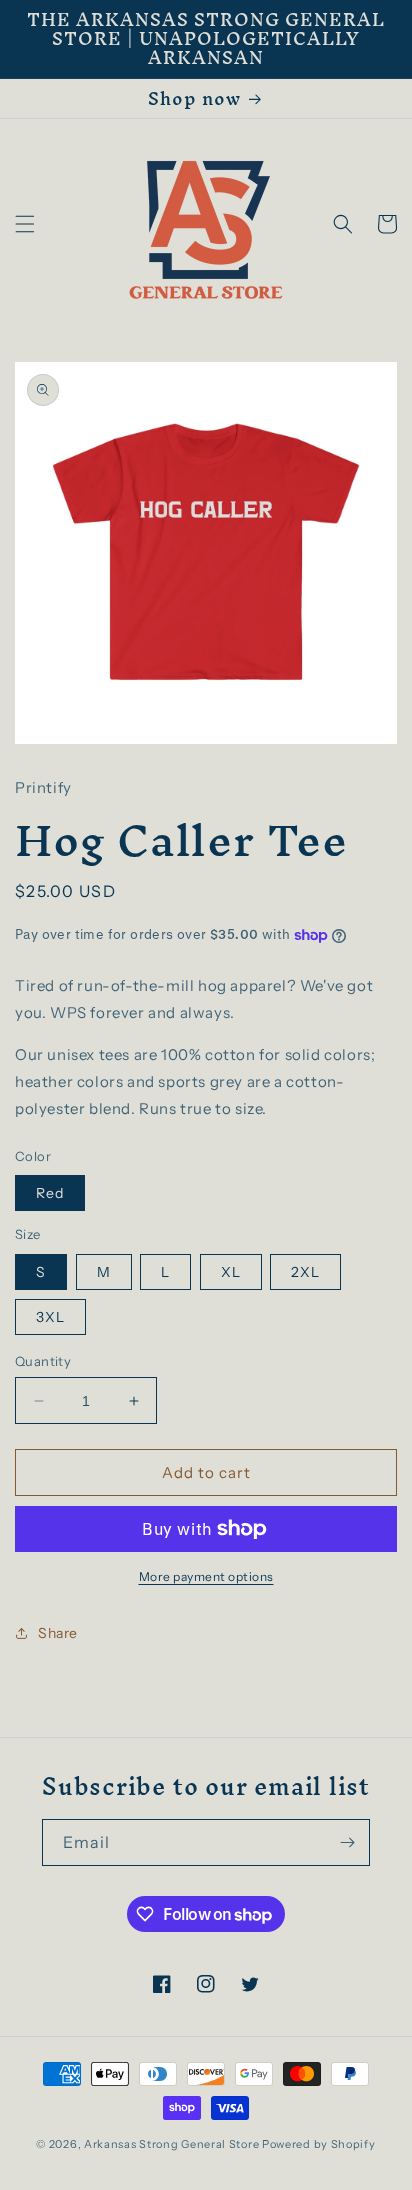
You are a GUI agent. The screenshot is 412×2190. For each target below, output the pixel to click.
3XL (50, 1317)
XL (231, 1272)
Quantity (43, 1361)
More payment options (206, 1576)
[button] (25, 224)
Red (50, 1193)
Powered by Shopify (319, 2144)
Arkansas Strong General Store (171, 2144)
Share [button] (58, 1633)
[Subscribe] (347, 1842)
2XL (305, 1272)
